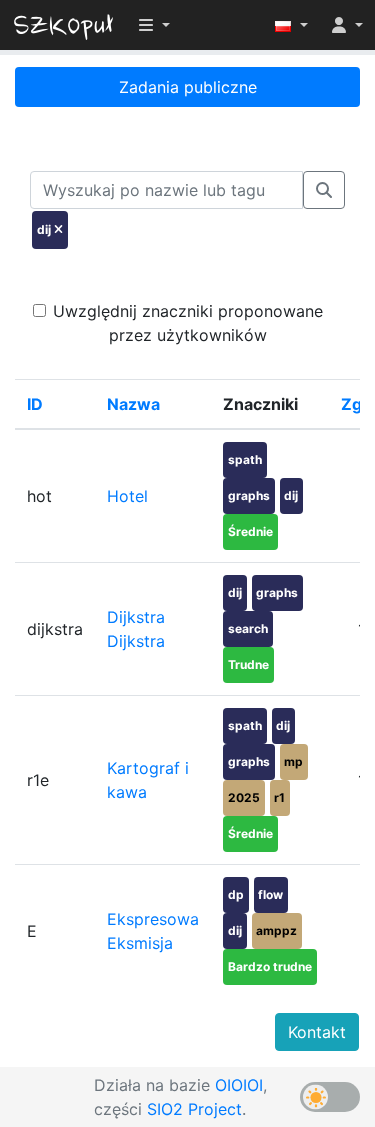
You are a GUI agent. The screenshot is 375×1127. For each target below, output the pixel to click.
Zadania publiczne (188, 87)
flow (270, 894)
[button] (291, 25)
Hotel (127, 496)
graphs (249, 495)
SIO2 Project (194, 1109)
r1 (279, 797)
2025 (244, 797)
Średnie (250, 531)
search (248, 628)
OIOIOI (239, 1085)
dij (291, 495)
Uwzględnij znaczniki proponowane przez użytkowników (188, 323)
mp (293, 761)
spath (245, 459)
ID (35, 404)
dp (236, 894)
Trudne (248, 664)
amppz (276, 930)
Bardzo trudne (270, 966)
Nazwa (133, 404)
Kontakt (317, 1032)
